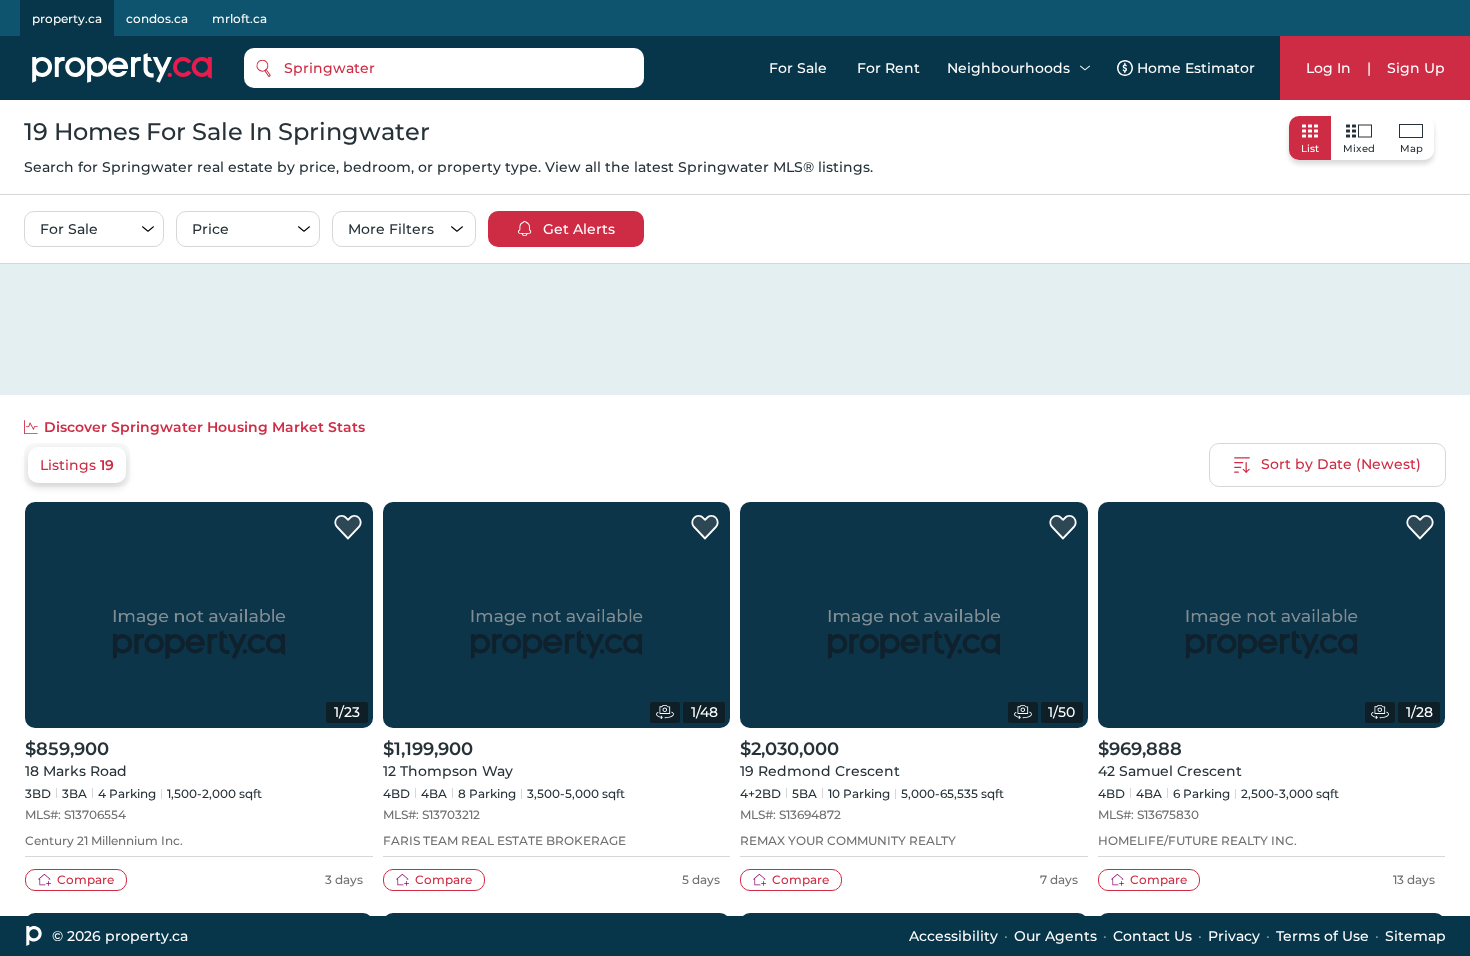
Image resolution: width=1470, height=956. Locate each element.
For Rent (888, 68)
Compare (85, 879)
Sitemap (1415, 936)
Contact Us (1152, 936)
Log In (1328, 68)
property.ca (67, 18)
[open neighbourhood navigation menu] (1085, 68)
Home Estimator (1196, 68)
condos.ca (157, 18)
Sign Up (1416, 68)
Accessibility (953, 936)
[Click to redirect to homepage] (122, 68)
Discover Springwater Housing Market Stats (204, 427)
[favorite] (348, 528)
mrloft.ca (239, 18)
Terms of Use (1322, 936)
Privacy (1234, 936)
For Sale (798, 68)
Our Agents (1055, 936)
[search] (444, 68)
